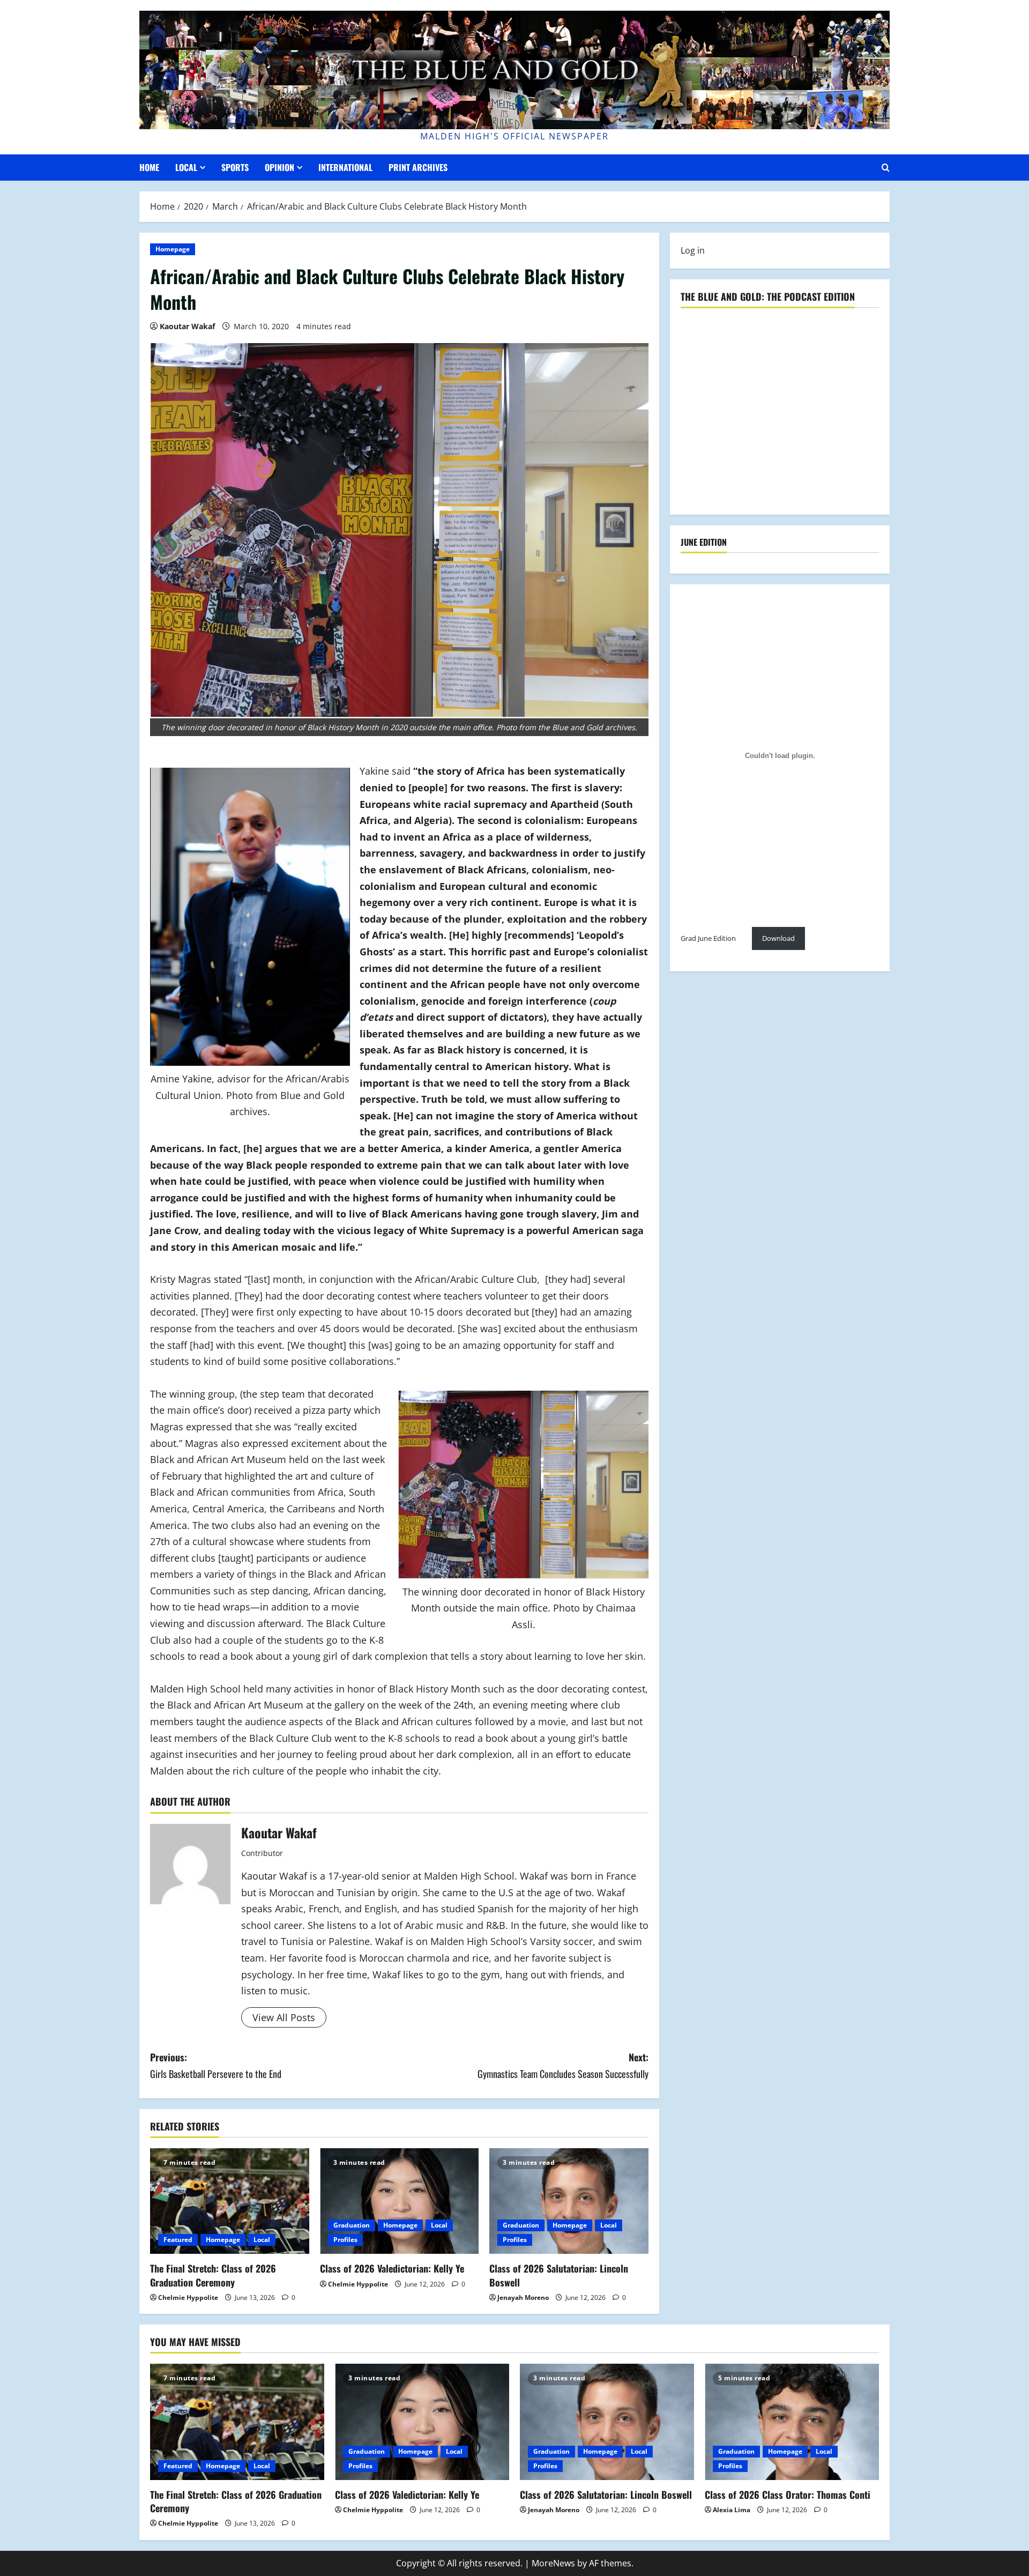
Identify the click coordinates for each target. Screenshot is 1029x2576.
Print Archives (418, 167)
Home (149, 167)
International (345, 167)
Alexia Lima (732, 2510)
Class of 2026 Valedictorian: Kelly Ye (392, 2268)
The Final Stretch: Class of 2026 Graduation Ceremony (213, 2275)
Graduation (352, 2225)
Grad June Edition (708, 939)
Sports (235, 167)
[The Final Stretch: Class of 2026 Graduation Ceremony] (230, 2201)
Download (778, 939)
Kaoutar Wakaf (187, 326)
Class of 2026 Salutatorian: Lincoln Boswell (559, 2275)
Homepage (173, 249)
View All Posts (284, 2017)
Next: (563, 2065)
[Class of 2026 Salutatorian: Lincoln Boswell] (569, 2201)
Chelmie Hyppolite (188, 2297)
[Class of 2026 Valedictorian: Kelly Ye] (400, 2201)
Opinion (279, 167)
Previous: (216, 2065)
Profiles (345, 2240)
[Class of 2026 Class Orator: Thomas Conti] (792, 2422)
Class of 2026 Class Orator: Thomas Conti (788, 2495)
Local (186, 167)
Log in (693, 250)
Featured (178, 2240)
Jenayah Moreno (523, 2297)
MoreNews (553, 2563)
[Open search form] (886, 168)
